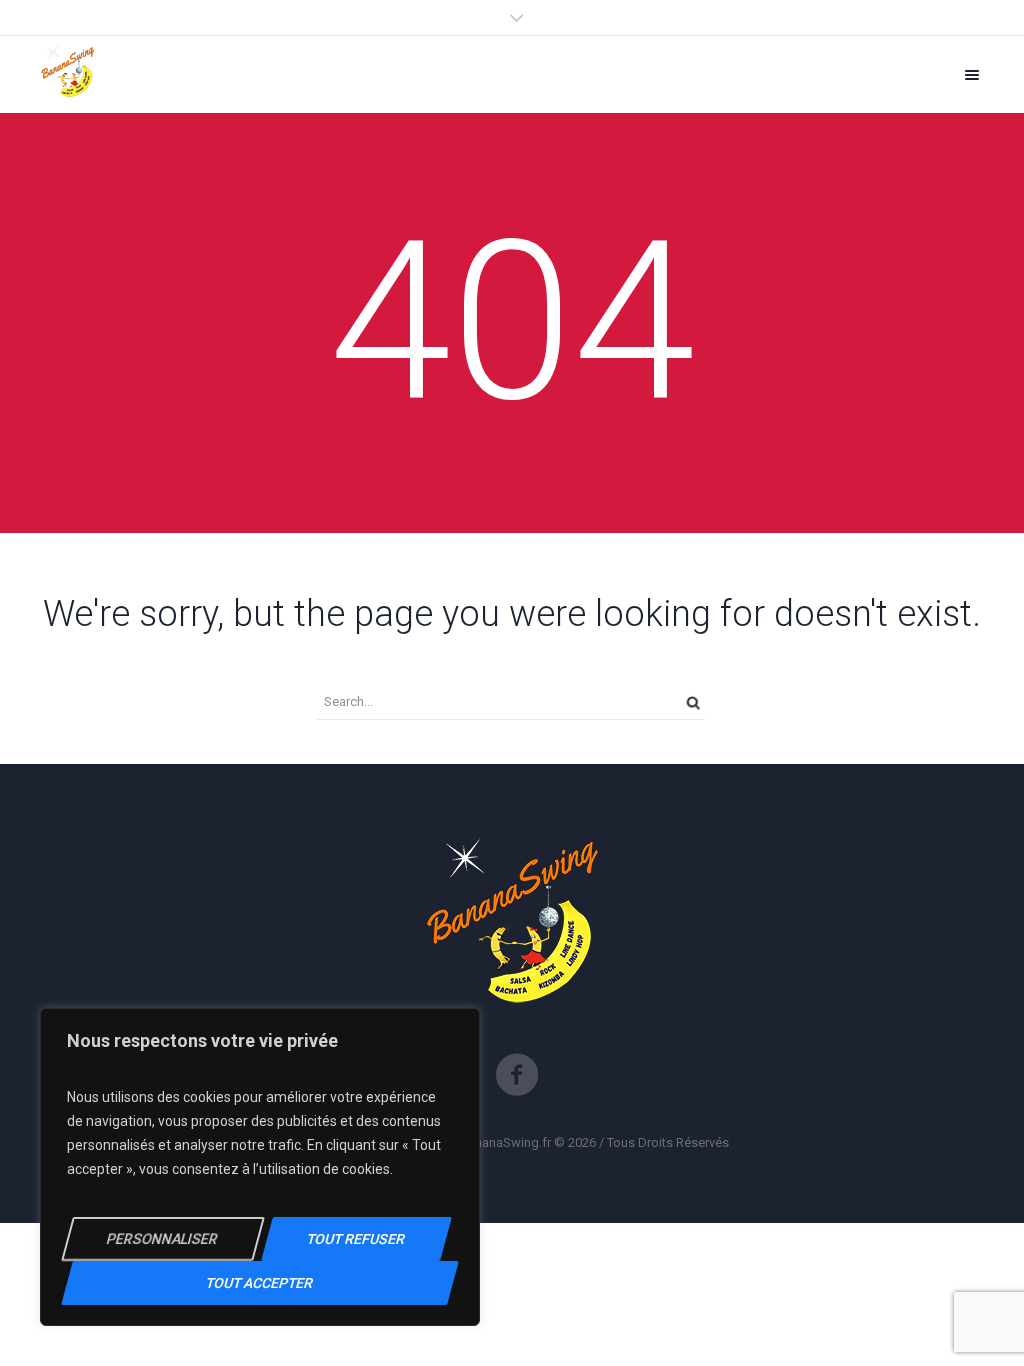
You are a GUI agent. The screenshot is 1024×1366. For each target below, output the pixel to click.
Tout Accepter (259, 1283)
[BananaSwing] (68, 74)
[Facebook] (517, 1075)
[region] (260, 1167)
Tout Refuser (356, 1239)
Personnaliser (162, 1239)
